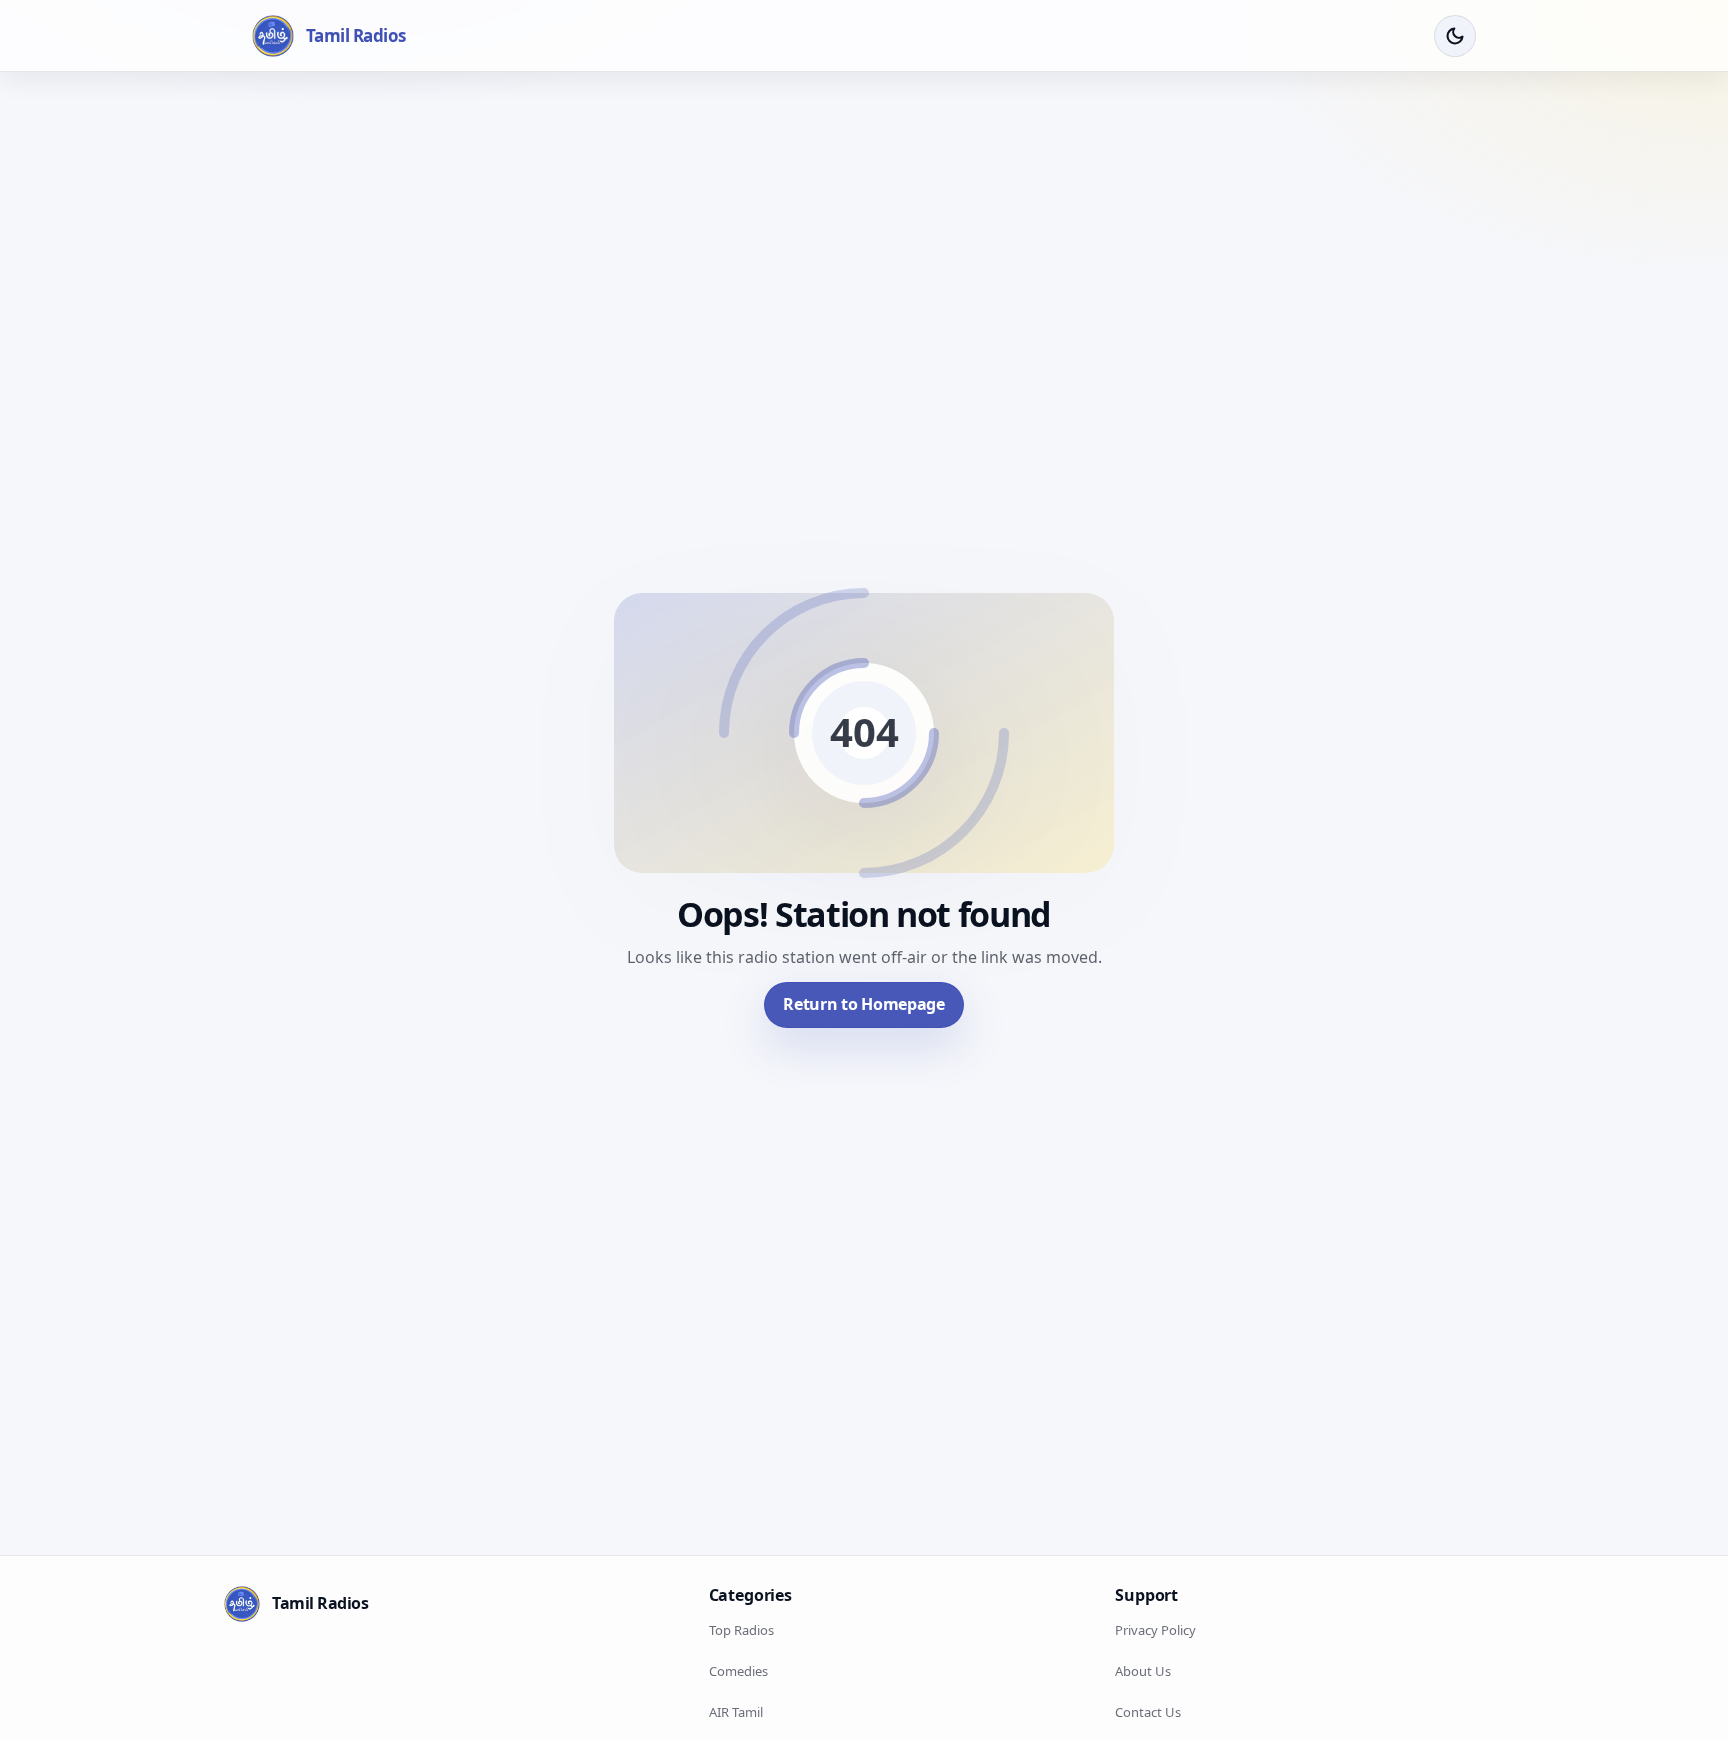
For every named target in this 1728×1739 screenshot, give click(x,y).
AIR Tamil (736, 1712)
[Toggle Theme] (1455, 36)
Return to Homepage (863, 1004)
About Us (1143, 1671)
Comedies (738, 1671)
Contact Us (1148, 1712)
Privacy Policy (1155, 1630)
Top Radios (741, 1630)
